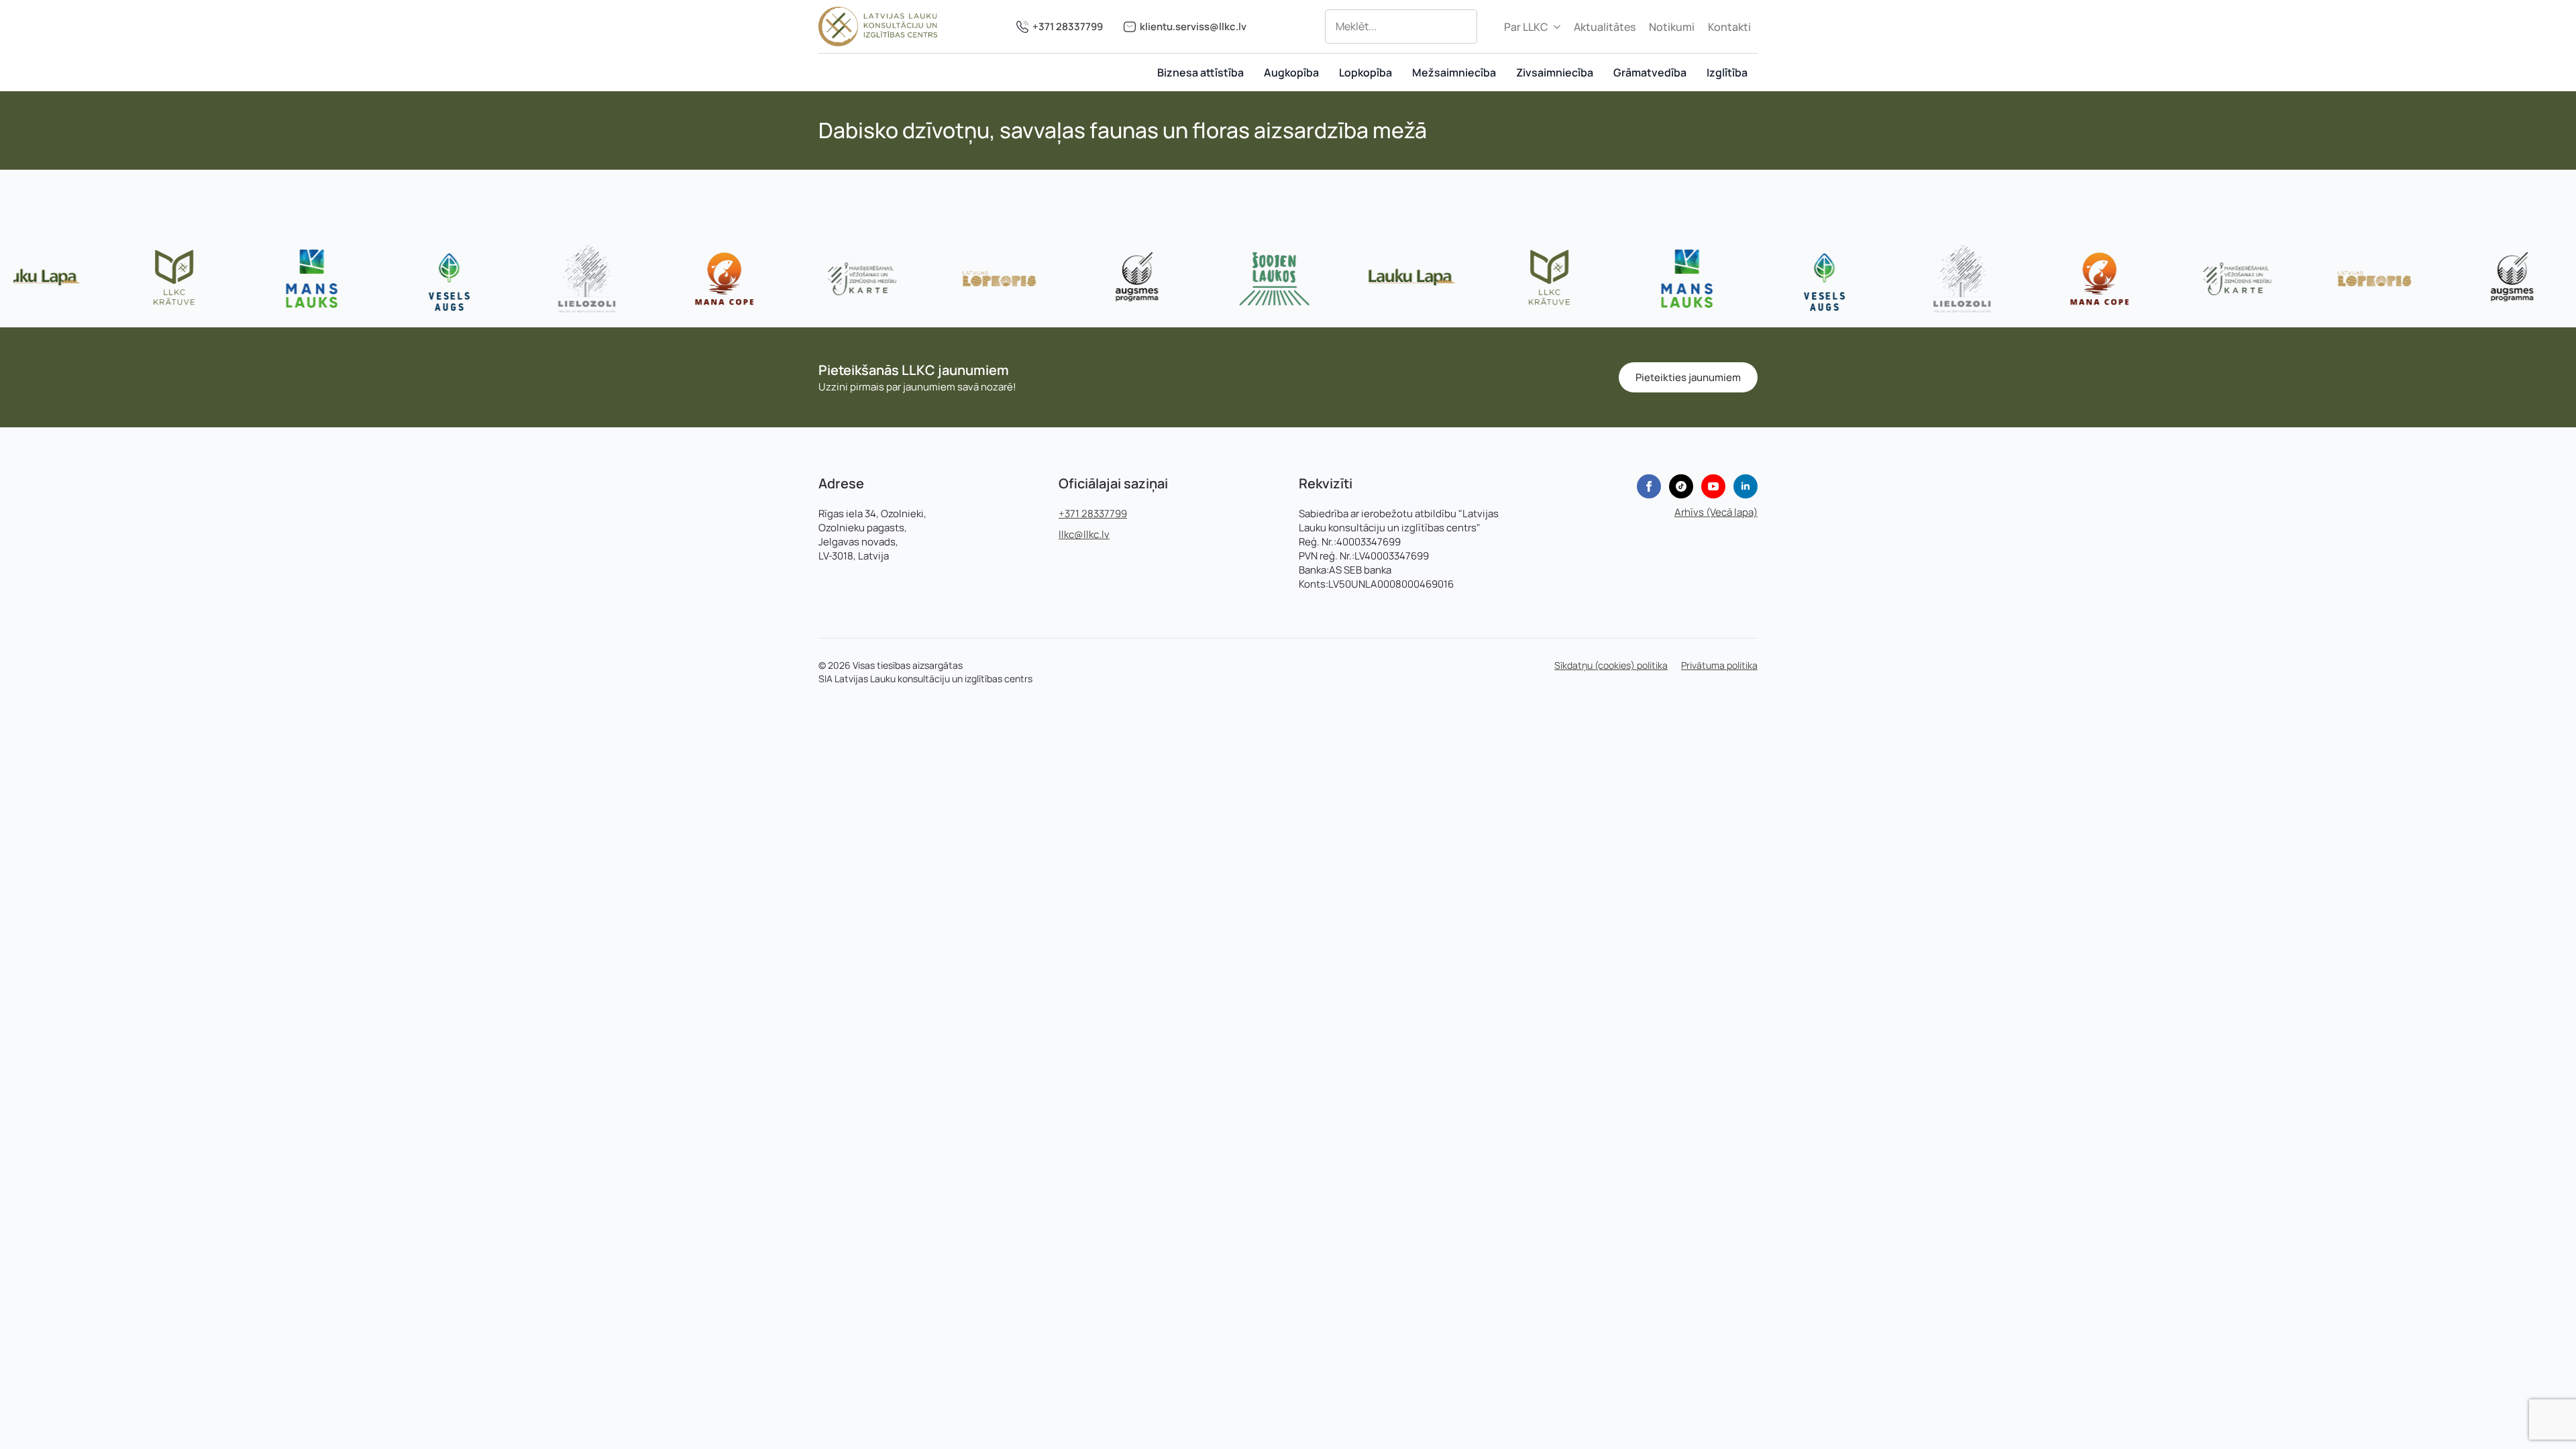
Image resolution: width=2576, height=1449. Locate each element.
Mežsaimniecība (1454, 72)
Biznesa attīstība (1200, 72)
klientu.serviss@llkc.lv (1193, 26)
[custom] (1681, 486)
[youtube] (1713, 486)
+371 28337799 (1068, 26)
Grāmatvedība (1650, 72)
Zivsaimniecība (1555, 72)
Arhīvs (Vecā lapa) (1716, 512)
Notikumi (1672, 27)
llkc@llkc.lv (1084, 534)
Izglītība (1727, 72)
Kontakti (1729, 27)
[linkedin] (1746, 486)
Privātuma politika (1719, 665)
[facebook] (1649, 486)
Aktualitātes (1605, 27)
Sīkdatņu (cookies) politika (1611, 665)
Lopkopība (1365, 72)
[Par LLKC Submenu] (1558, 27)
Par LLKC (1526, 27)
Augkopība (1291, 72)
